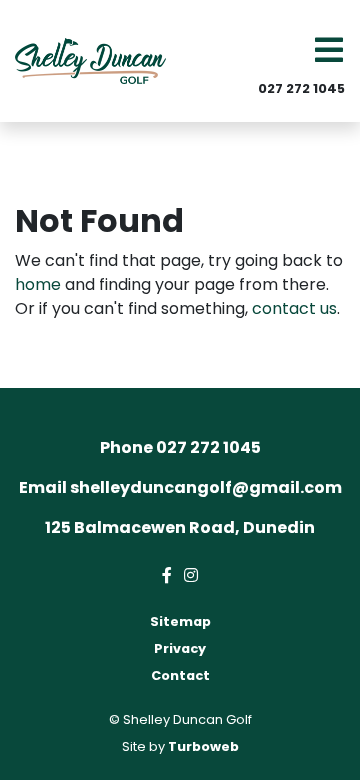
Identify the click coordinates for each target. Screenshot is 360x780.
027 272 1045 (301, 88)
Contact (180, 675)
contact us (294, 308)
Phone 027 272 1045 (180, 447)
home (38, 284)
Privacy (180, 648)
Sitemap (180, 621)
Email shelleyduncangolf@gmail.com (180, 487)
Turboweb (203, 746)
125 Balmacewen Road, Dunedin (180, 527)
